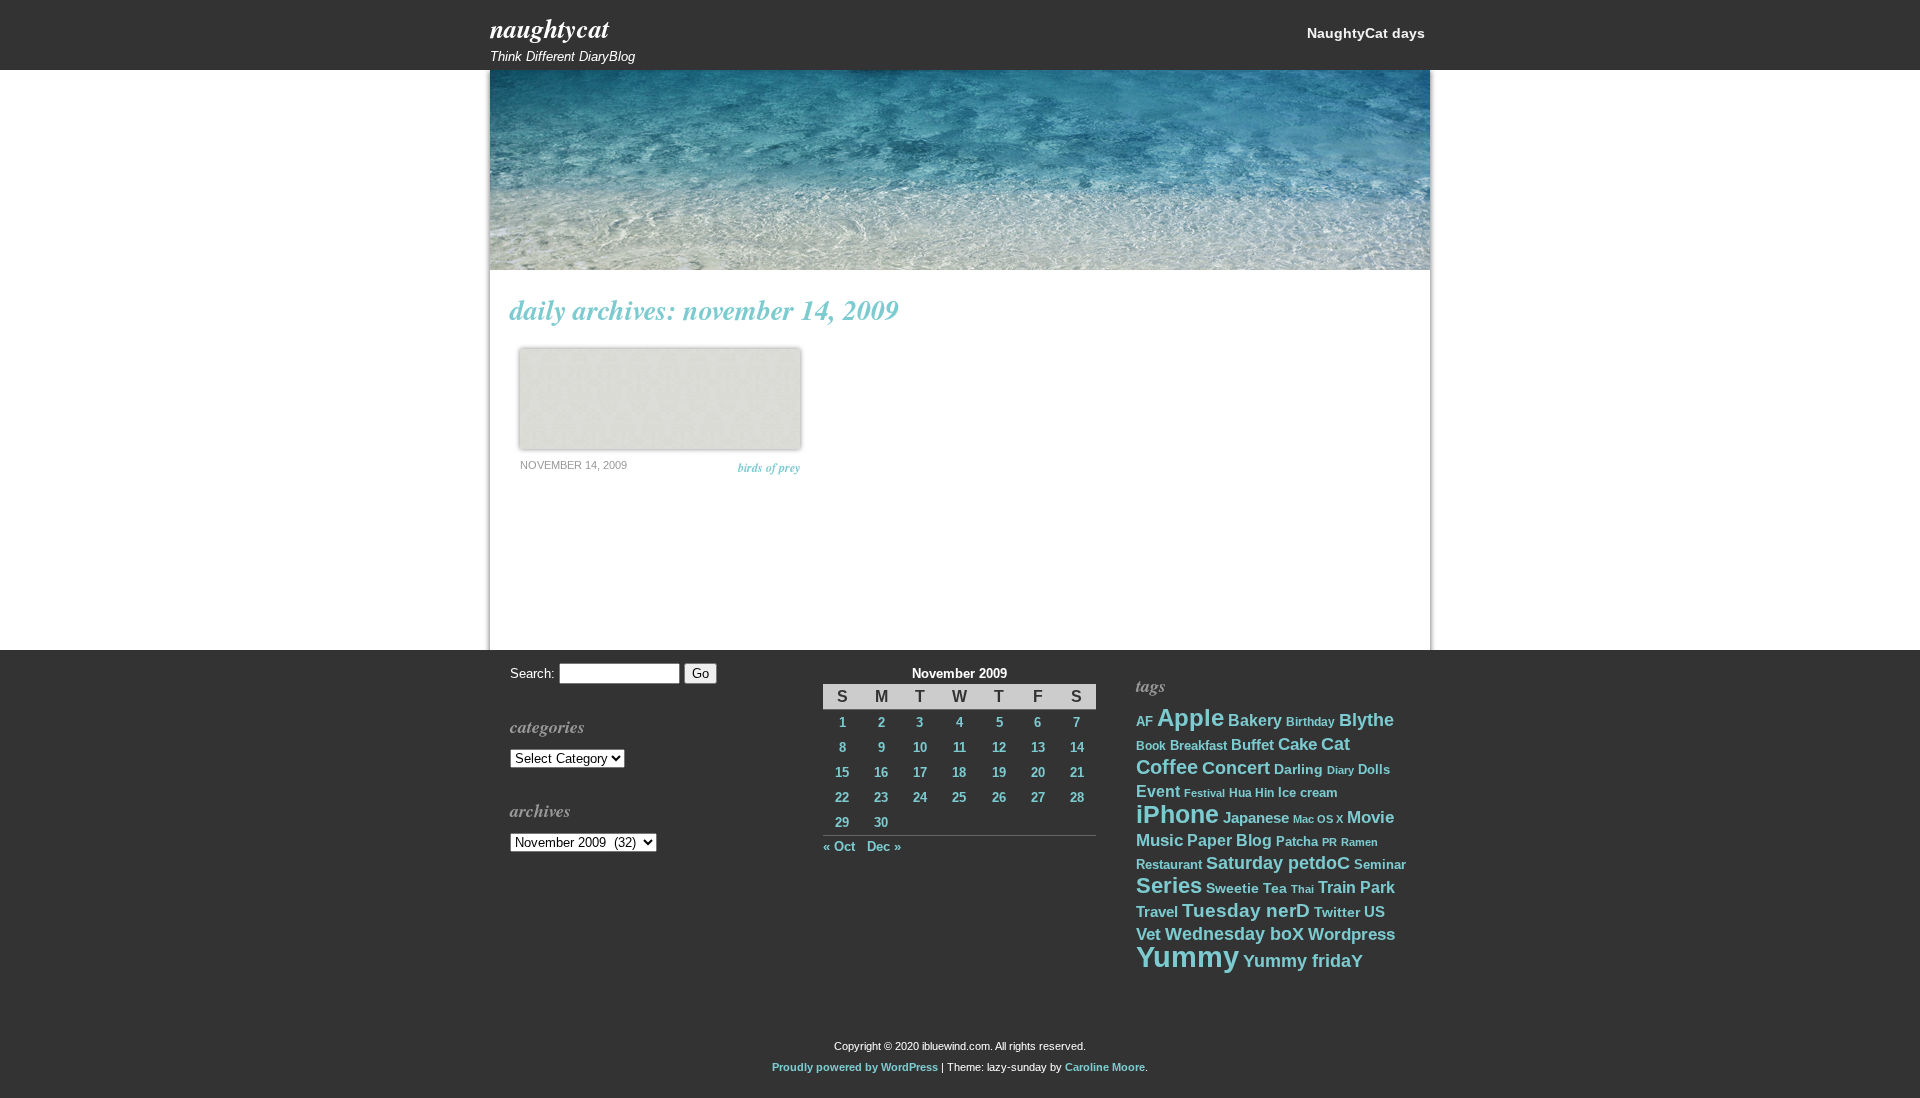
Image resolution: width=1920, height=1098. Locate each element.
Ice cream (1308, 792)
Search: (532, 673)
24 (920, 797)
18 (959, 772)
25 (959, 797)
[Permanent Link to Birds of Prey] (660, 399)
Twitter (1337, 912)
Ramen (1359, 842)
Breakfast (1198, 745)
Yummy (1187, 956)
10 (920, 747)
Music (1159, 840)
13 (1038, 747)
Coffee (1167, 767)
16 (881, 772)
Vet (1148, 934)
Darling (1298, 769)
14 (1077, 747)
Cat (1335, 743)
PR (1329, 842)
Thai (1302, 889)
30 (881, 822)
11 (959, 747)
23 (881, 797)
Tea (1275, 888)
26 (999, 797)
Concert (1236, 768)
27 (1038, 797)
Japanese (1256, 818)
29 (842, 822)
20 (1038, 772)
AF (1144, 721)
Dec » (884, 846)
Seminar (1380, 864)
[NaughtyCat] (960, 265)
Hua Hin (1251, 793)
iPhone (1177, 814)
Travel (1157, 911)
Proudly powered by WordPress (855, 1067)
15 (842, 772)
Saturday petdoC (1278, 863)
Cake (1297, 744)
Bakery (1255, 720)
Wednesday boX (1234, 933)
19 (999, 772)
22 (842, 797)
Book (1151, 746)
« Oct (839, 846)
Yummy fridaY (1303, 960)
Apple (1190, 718)
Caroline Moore (1105, 1067)
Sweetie (1232, 888)
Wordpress (1351, 934)
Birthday (1310, 722)
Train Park (1356, 887)
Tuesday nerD (1246, 910)
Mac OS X (1318, 819)
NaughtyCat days (1366, 33)
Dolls (1374, 769)
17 (920, 772)
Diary (1340, 770)
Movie (1370, 817)
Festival (1204, 793)
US (1374, 911)
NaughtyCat (549, 28)
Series (1169, 885)
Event (1158, 791)
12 (999, 747)
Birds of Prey (769, 467)
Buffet (1252, 745)
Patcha (1297, 841)
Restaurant (1169, 864)
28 (1077, 797)
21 (1077, 772)
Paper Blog (1229, 840)
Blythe (1366, 720)
